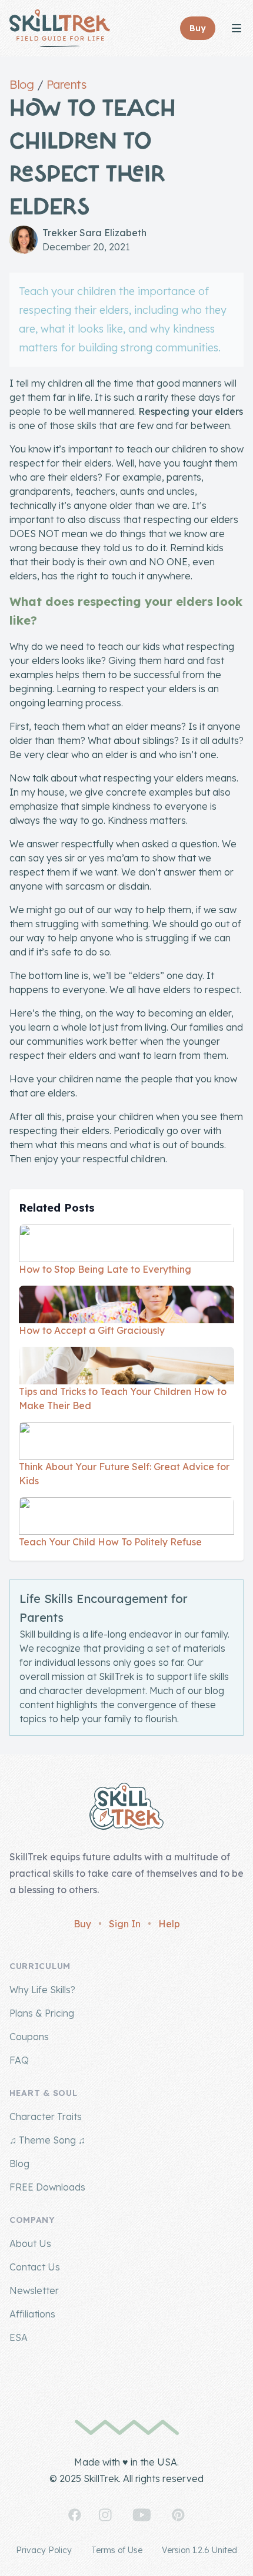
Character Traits (46, 2117)
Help (169, 1924)
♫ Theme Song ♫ (47, 2140)
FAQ (19, 2060)
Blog (21, 84)
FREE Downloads (47, 2187)
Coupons (29, 2037)
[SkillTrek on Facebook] (75, 2515)
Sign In (125, 1924)
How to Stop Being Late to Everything (105, 1269)
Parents (66, 84)
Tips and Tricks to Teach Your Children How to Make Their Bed (123, 1398)
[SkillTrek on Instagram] (105, 2515)
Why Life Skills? (42, 1990)
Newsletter (34, 2290)
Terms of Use (117, 2550)
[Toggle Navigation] (237, 28)
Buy (82, 1924)
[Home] (60, 28)
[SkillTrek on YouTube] (142, 2515)
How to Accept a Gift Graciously (92, 1330)
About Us (30, 2243)
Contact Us (35, 2267)
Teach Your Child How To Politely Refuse (110, 1542)
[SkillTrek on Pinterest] (178, 2515)
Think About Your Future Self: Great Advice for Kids (124, 1474)
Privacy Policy (44, 2550)
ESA (19, 2337)
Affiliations (32, 2314)
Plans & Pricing (42, 2013)
